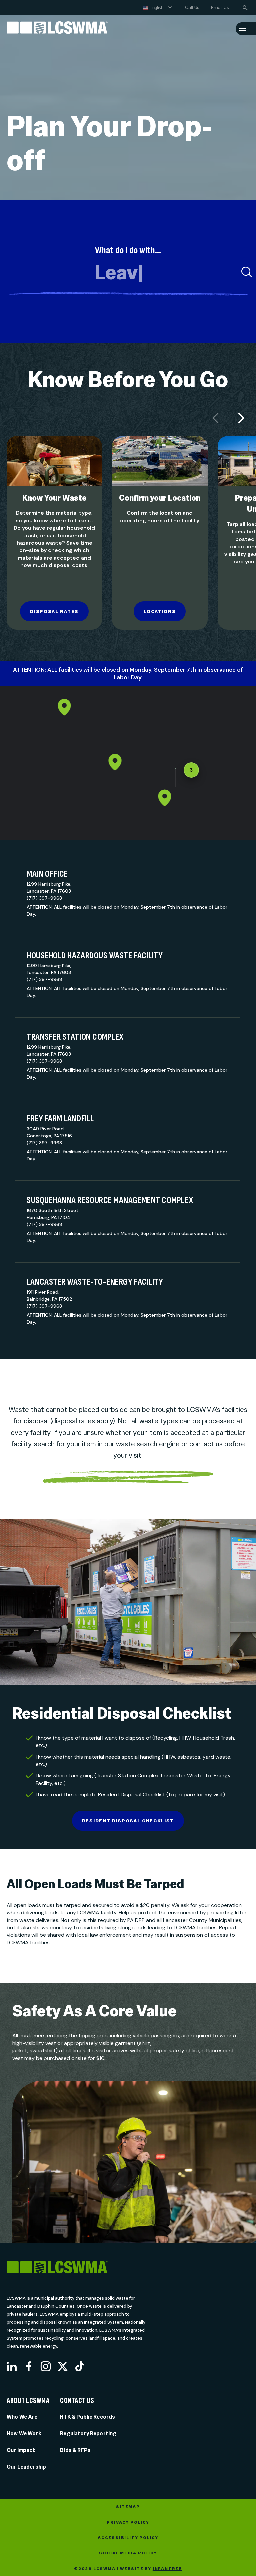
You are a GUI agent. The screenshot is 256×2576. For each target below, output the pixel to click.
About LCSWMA (28, 2401)
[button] (165, 798)
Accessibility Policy (128, 2538)
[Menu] (242, 29)
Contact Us (77, 2401)
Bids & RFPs (75, 2450)
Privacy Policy (128, 2522)
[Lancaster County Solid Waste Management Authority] (57, 29)
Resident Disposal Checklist (131, 1795)
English (156, 7)
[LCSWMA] (84, 2268)
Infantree (167, 2569)
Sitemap (128, 2507)
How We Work (24, 2434)
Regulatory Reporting (88, 2434)
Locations (160, 611)
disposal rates (54, 611)
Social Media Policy (128, 2553)
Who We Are (22, 2417)
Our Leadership (26, 2467)
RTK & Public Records (87, 2417)
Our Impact (21, 2450)
